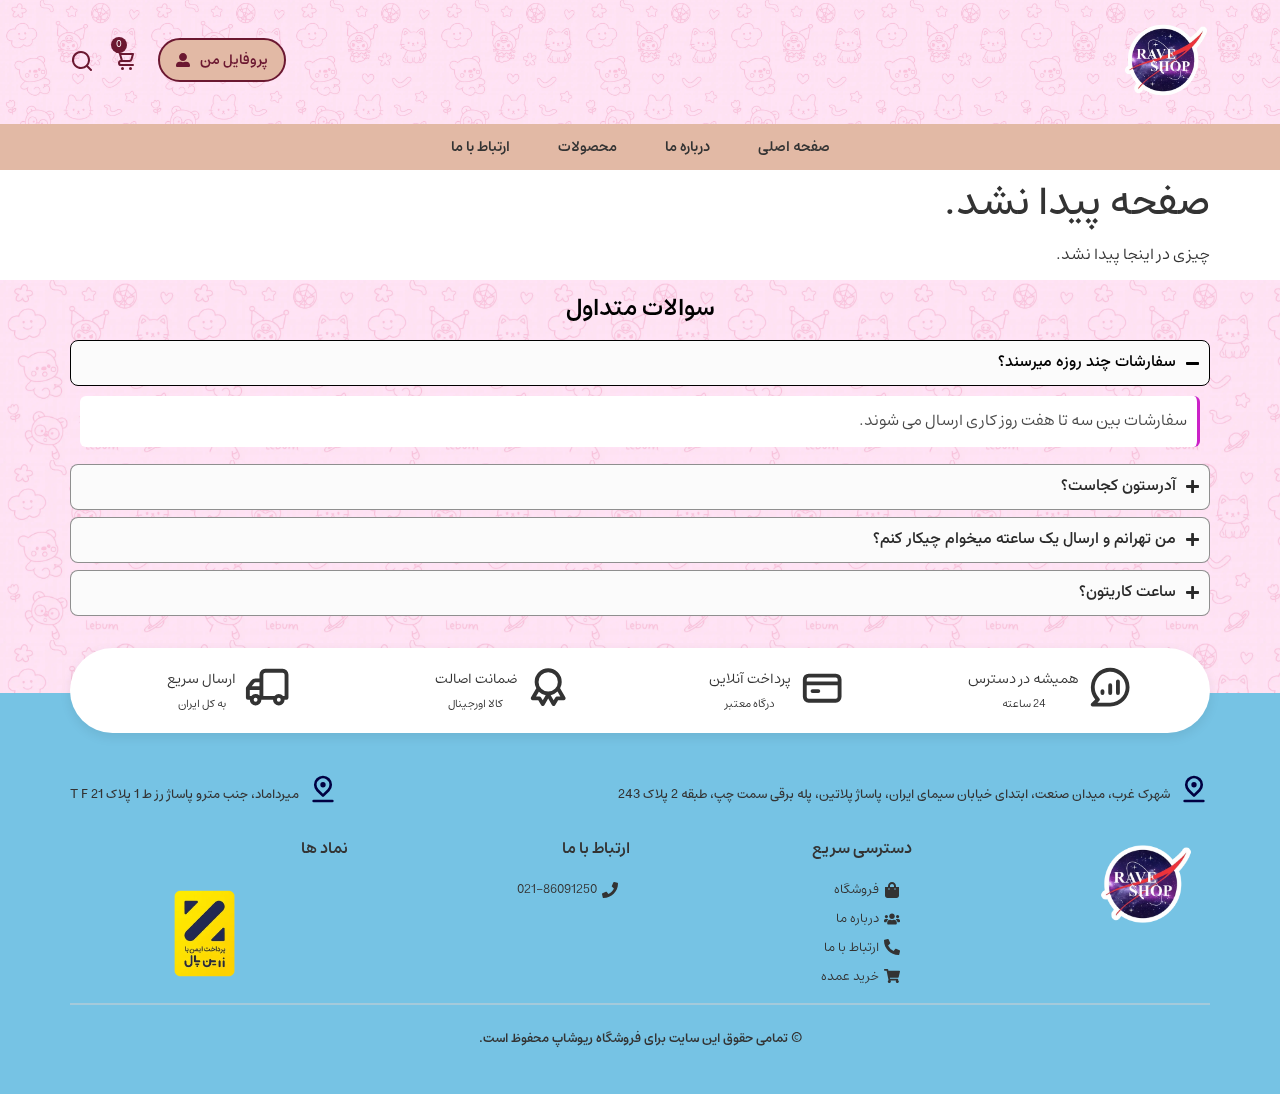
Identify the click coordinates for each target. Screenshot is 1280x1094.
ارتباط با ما (480, 146)
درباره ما (687, 146)
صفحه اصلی (794, 146)
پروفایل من (234, 60)
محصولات (587, 146)
